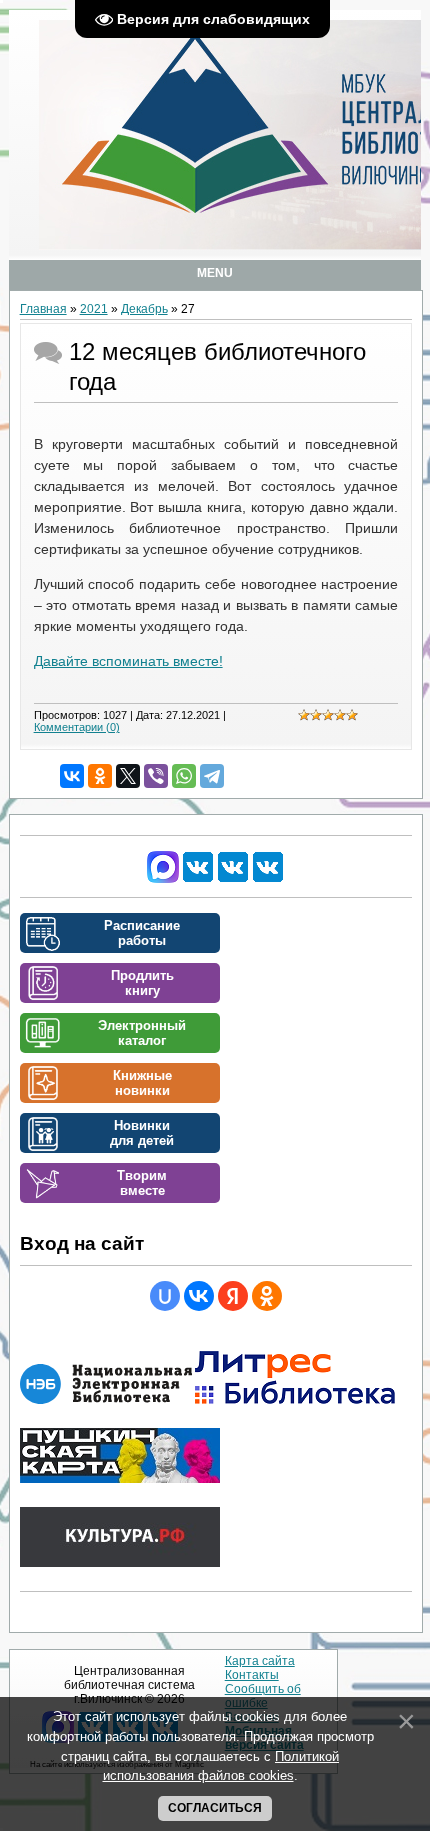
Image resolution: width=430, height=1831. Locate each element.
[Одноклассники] (100, 776)
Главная (43, 309)
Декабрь (144, 309)
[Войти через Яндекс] (233, 1296)
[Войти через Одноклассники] (267, 1296)
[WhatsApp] (184, 776)
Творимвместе (142, 1183)
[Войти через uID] (165, 1296)
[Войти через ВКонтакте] (199, 1296)
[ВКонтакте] (72, 776)
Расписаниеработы (142, 933)
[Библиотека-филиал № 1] (233, 879)
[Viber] (156, 776)
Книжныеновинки (142, 1083)
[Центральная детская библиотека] (268, 879)
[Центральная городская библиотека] (198, 879)
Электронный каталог (142, 1033)
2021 (94, 309)
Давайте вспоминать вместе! (128, 661)
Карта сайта (260, 1661)
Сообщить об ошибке (263, 1696)
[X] (128, 776)
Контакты (252, 1675)
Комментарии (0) (77, 727)
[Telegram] (212, 776)
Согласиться (215, 1808)
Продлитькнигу (142, 983)
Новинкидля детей (142, 1133)
